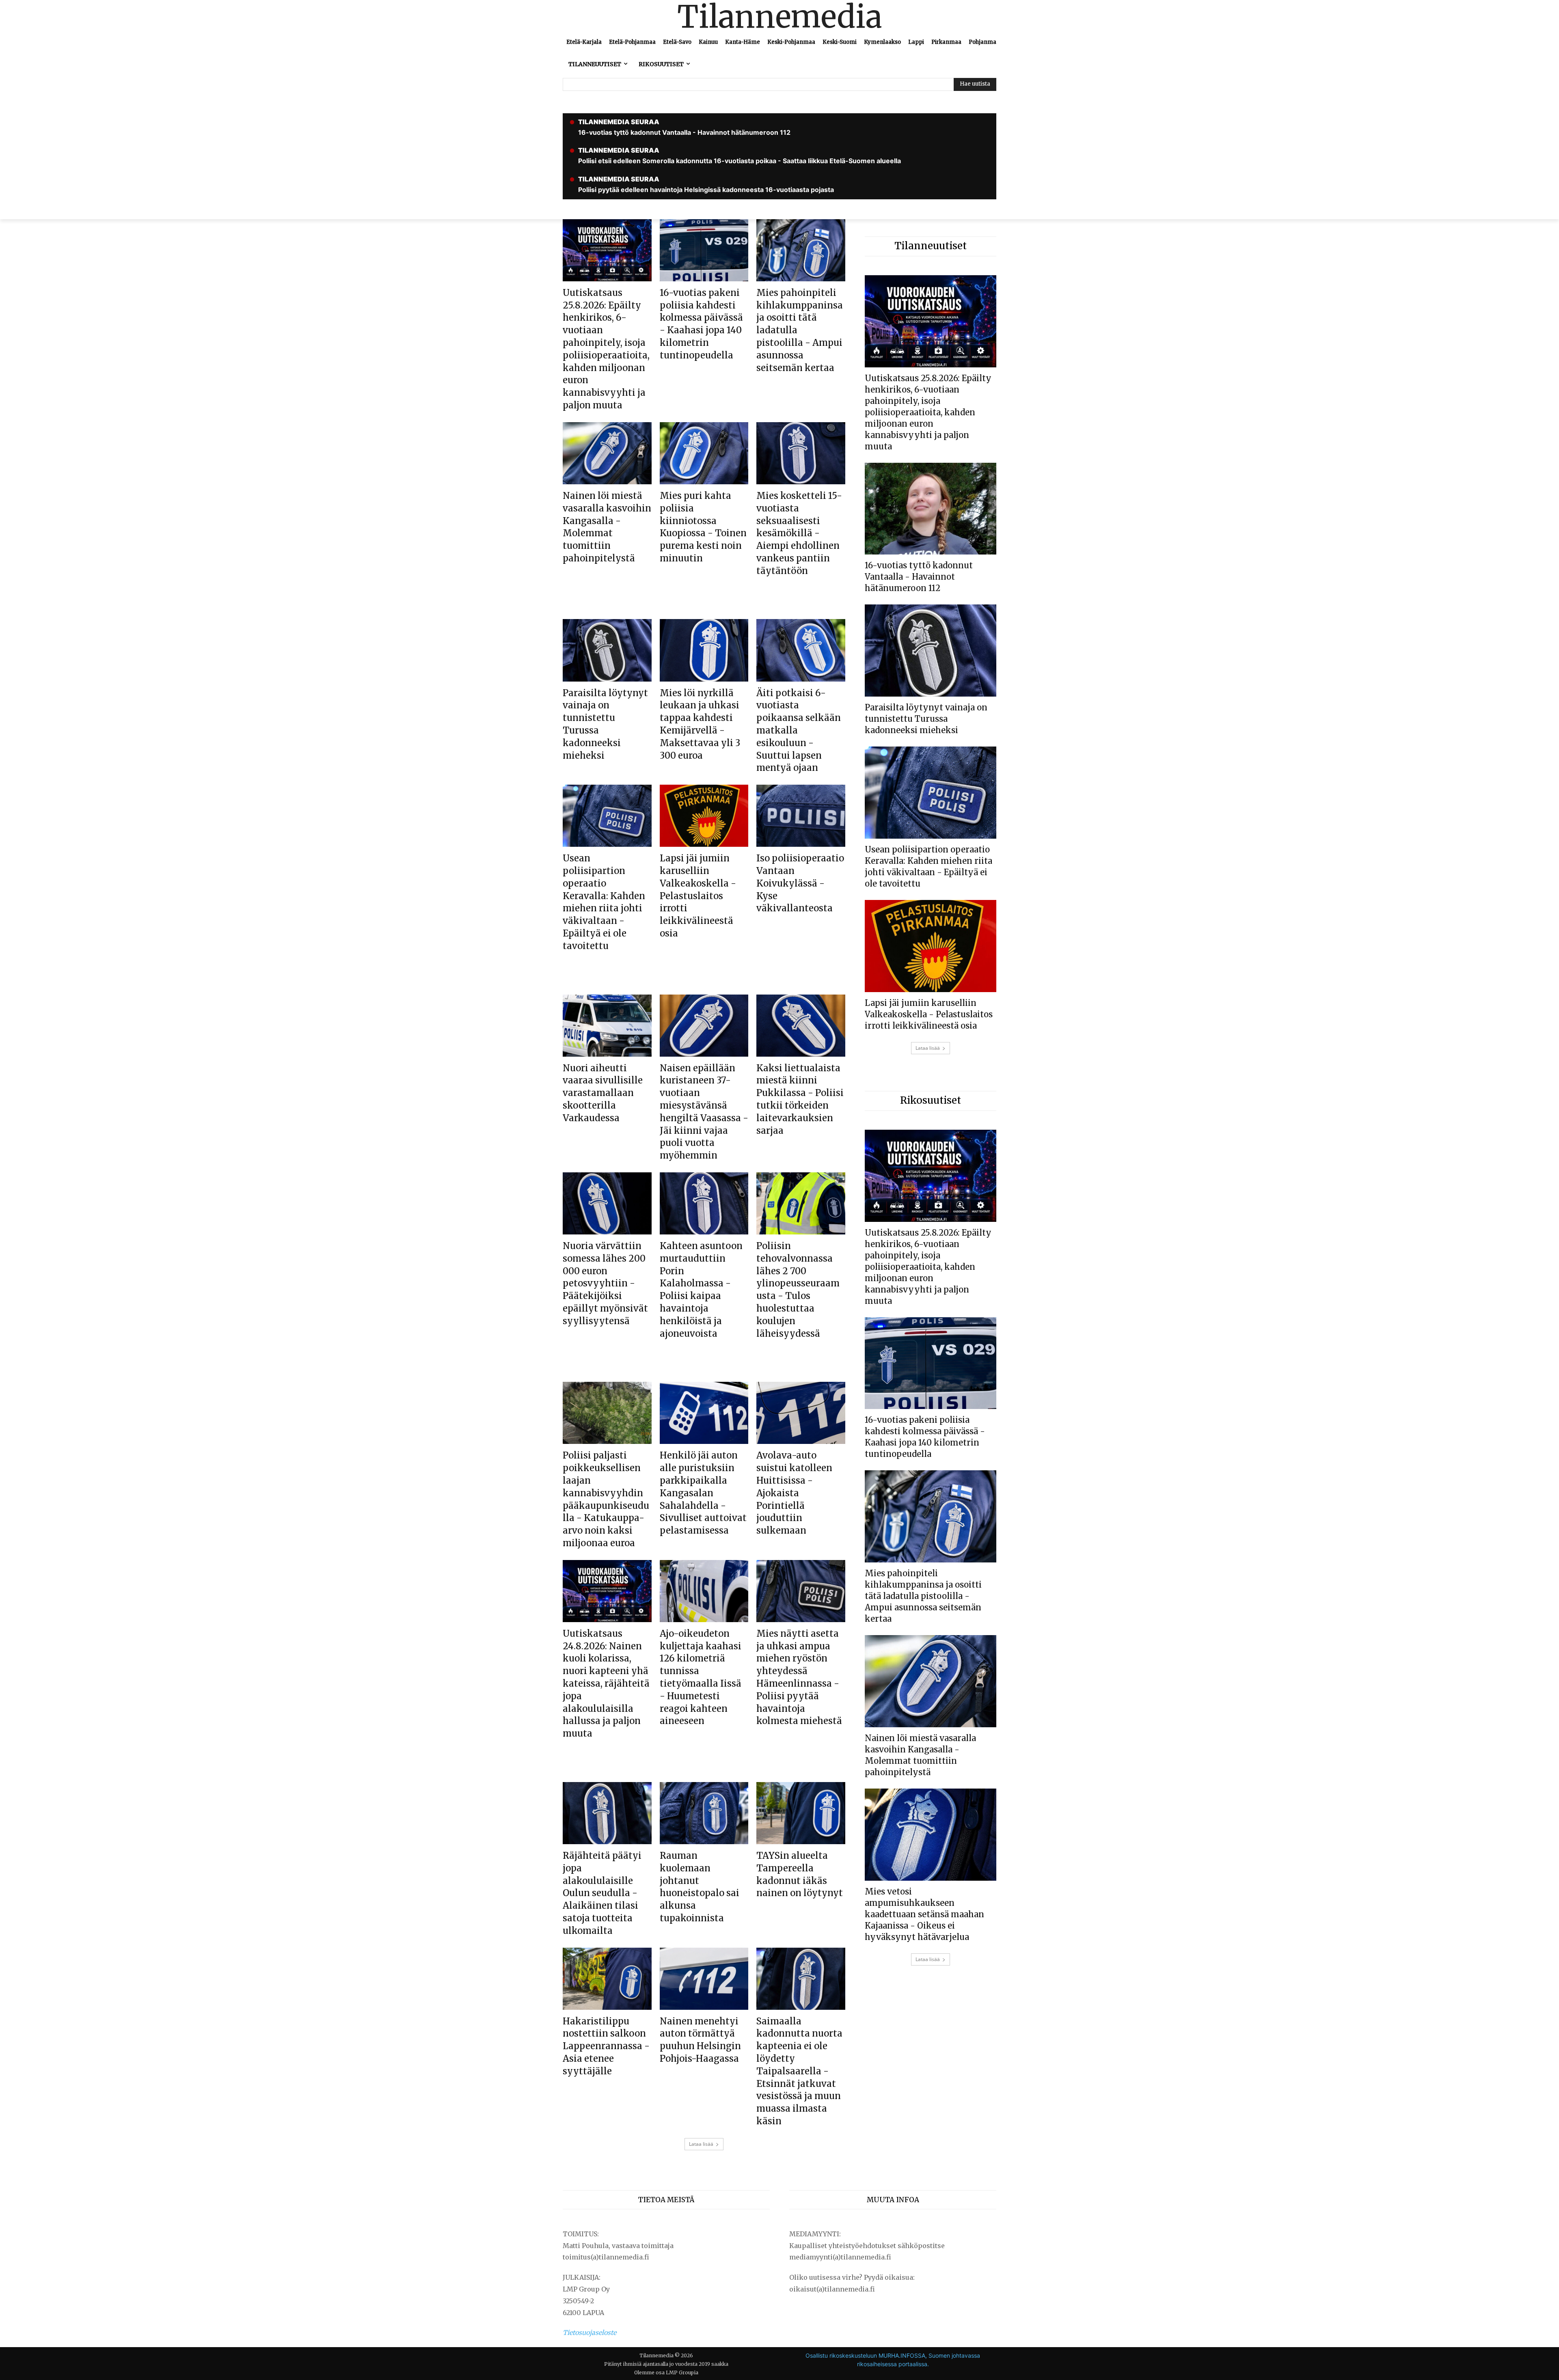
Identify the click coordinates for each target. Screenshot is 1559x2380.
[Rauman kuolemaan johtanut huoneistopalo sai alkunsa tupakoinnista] (704, 1813)
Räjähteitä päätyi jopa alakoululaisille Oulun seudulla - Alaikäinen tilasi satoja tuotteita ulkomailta (602, 1893)
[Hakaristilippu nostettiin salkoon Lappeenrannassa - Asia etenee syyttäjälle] (607, 1979)
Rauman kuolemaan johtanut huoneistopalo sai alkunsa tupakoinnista (700, 1887)
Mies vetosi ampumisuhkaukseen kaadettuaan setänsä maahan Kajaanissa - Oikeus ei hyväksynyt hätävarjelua (924, 1914)
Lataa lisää (701, 2144)
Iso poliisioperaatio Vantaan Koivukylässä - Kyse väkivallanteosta (800, 883)
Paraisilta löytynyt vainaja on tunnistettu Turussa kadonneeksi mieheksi (926, 719)
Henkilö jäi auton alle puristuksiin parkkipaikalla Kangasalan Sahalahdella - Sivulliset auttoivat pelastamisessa (703, 1493)
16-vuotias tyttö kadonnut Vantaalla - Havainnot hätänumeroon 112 (919, 577)
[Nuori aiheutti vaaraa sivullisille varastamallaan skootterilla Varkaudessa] (607, 1026)
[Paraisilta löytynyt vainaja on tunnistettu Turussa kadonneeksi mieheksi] (607, 650)
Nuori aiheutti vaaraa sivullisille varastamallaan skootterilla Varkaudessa (603, 1093)
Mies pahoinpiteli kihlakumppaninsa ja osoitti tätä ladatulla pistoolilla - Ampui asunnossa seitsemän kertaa (923, 1596)
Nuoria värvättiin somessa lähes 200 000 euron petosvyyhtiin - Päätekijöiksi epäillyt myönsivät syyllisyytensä (605, 1283)
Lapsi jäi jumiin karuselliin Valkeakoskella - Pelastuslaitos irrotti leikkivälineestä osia (698, 896)
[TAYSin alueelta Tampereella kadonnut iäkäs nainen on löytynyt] (801, 1813)
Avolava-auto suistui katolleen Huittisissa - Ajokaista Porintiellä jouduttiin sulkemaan (794, 1493)
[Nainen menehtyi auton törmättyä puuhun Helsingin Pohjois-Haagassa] (704, 1979)
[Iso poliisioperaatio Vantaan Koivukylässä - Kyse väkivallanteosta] (801, 816)
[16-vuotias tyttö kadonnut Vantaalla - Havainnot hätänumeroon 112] (931, 509)
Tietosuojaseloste (589, 2333)
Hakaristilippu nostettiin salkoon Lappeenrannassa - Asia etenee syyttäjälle (606, 2046)
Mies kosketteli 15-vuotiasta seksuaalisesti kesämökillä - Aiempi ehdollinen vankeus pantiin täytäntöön (799, 533)
